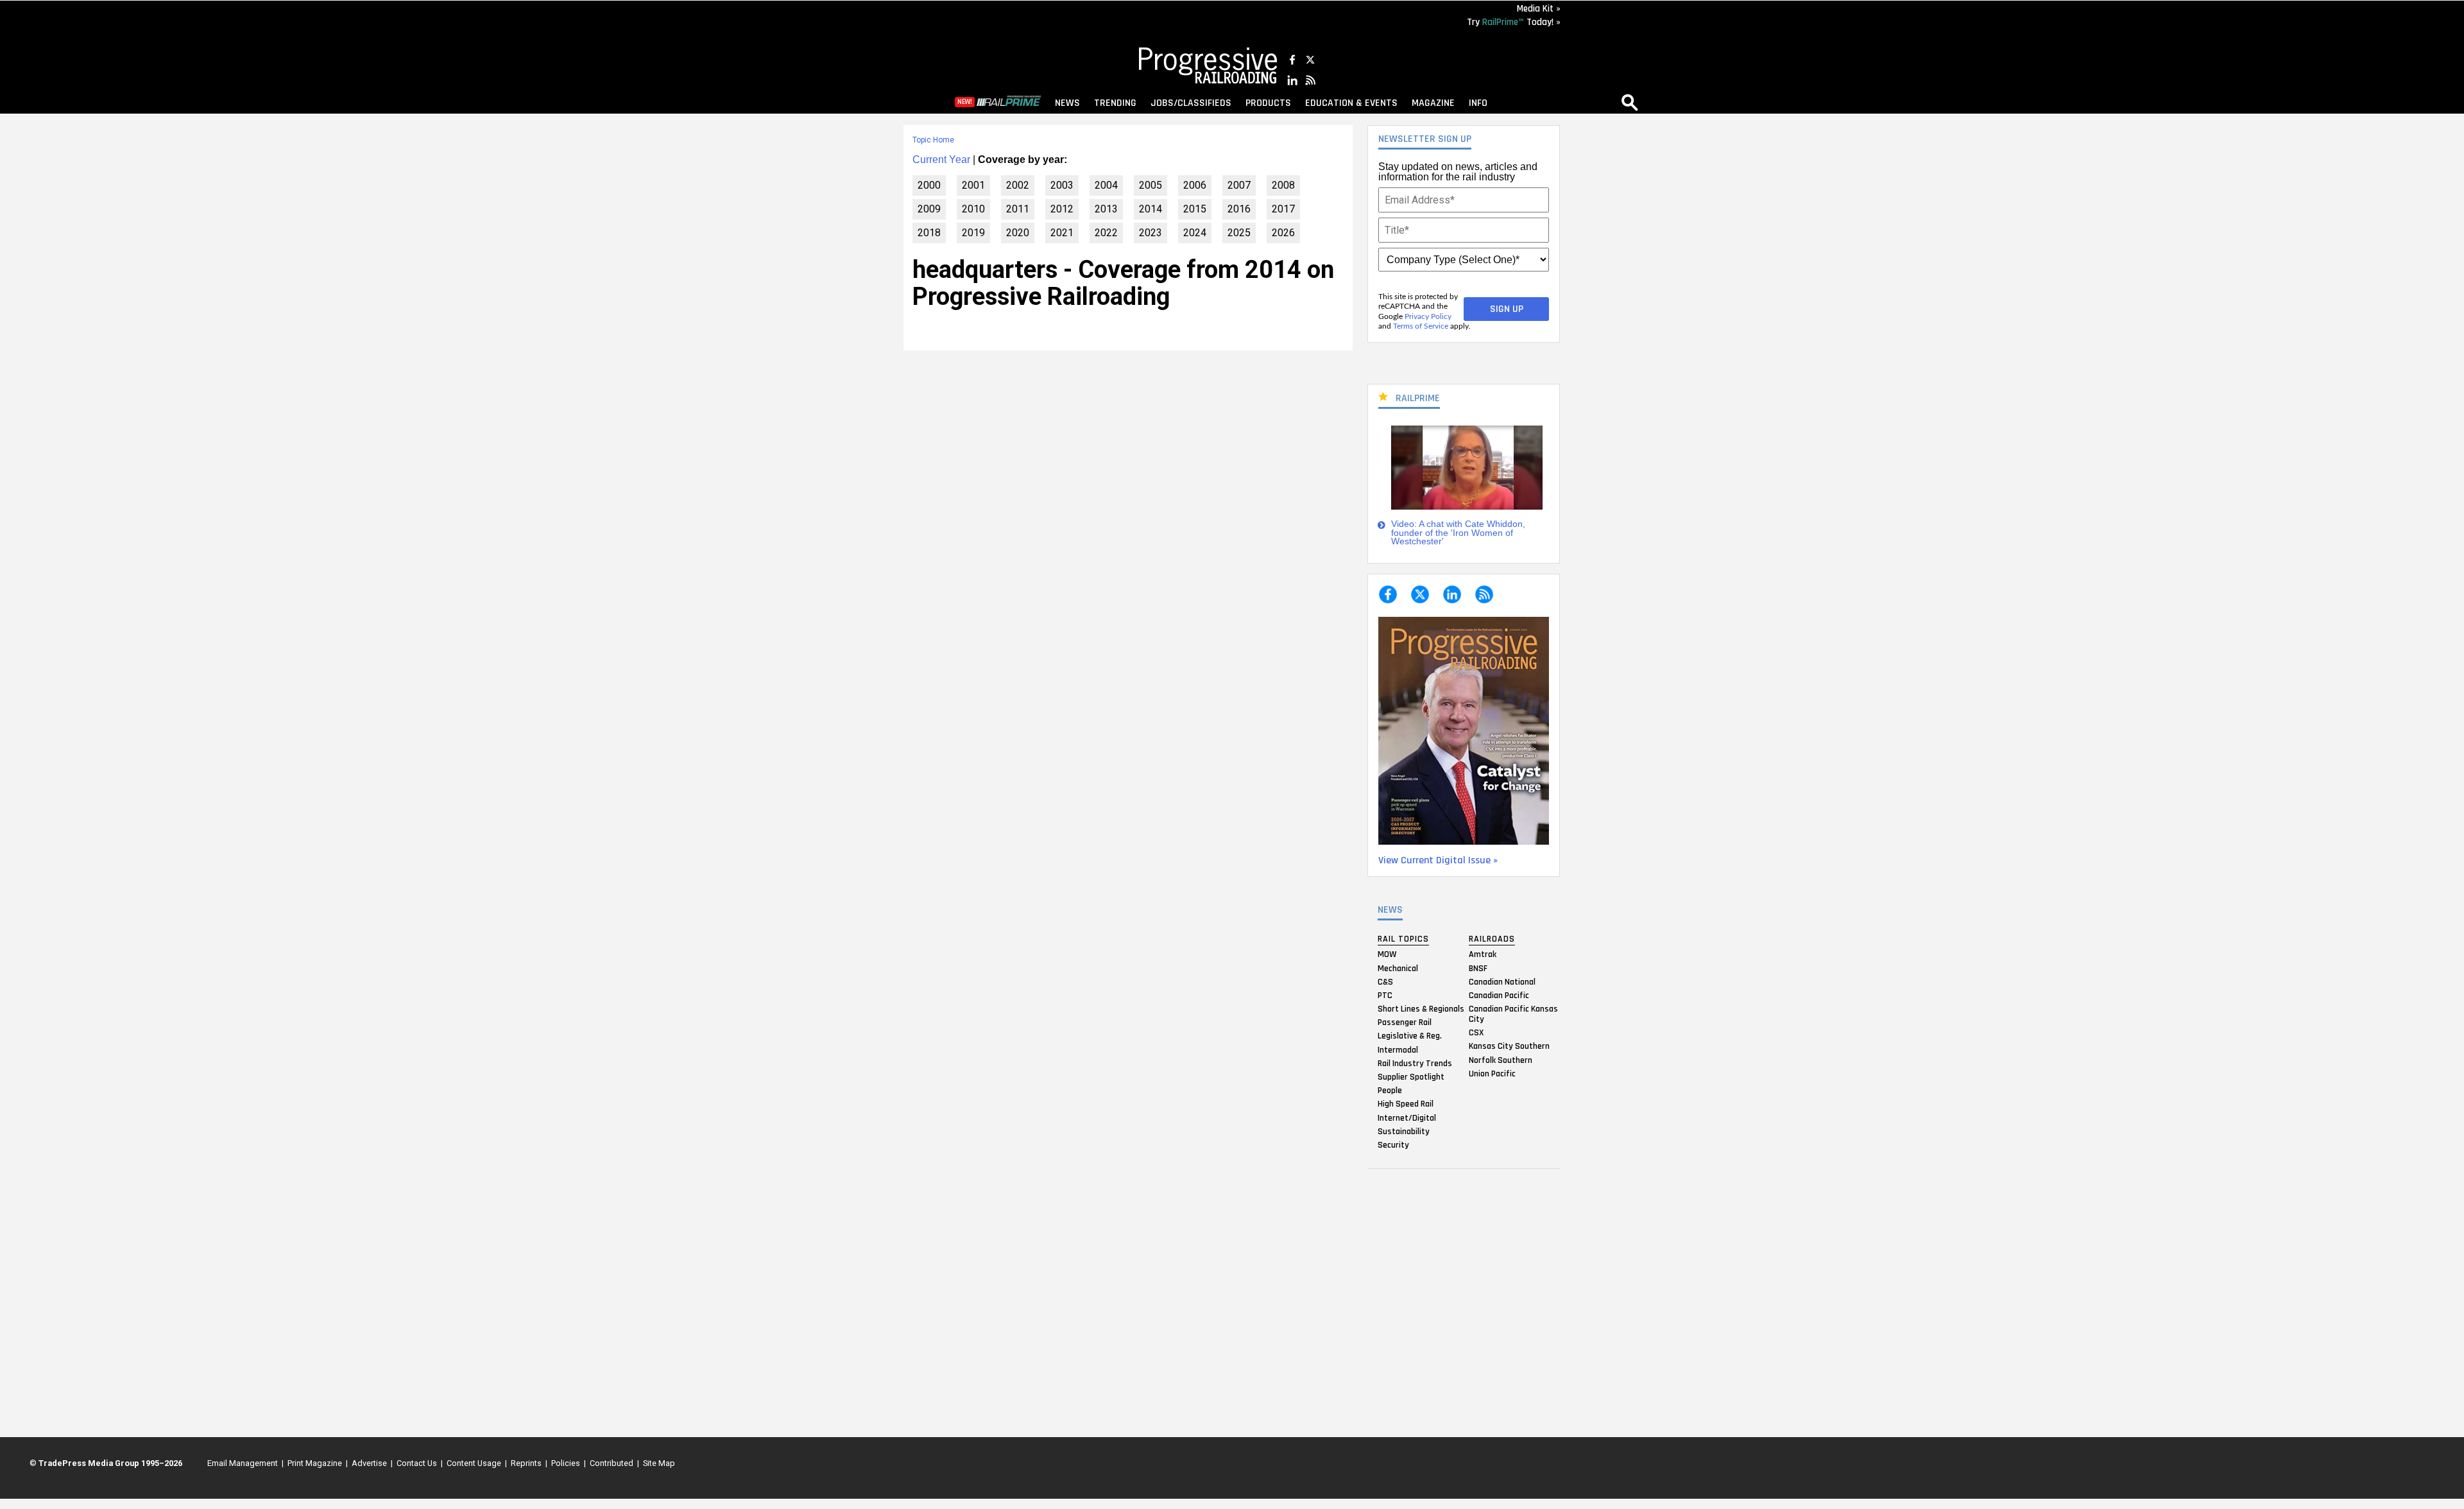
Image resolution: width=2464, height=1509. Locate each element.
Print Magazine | (316, 1463)
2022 (1106, 233)
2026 (1283, 233)
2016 (1239, 209)
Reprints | (527, 1463)
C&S (1385, 981)
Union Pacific (1492, 1073)
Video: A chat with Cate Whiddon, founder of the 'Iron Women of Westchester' (1458, 533)
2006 (1195, 185)
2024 (1195, 233)
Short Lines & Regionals (1421, 1009)
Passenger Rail (1405, 1022)
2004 (1106, 185)
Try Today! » (1514, 22)
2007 (1239, 185)
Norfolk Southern (1501, 1060)
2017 (1283, 209)
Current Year (941, 160)
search (1630, 102)
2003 (1062, 185)
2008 (1283, 185)
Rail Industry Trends (1415, 1063)
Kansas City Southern (1509, 1046)
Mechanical (1398, 968)
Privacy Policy (1428, 316)
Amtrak (1483, 954)
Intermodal (1398, 1049)
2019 (973, 233)
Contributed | (612, 1463)
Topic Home (933, 140)
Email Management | (244, 1463)
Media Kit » (1539, 9)
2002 (1018, 185)
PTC (1385, 995)
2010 (973, 209)
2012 (1062, 209)
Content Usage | (475, 1463)
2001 (973, 185)
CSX (1476, 1033)
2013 (1106, 209)
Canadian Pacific (1499, 995)
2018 (929, 233)
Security (1393, 1144)
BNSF (1478, 968)
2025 (1239, 233)
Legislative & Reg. (1410, 1036)
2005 (1151, 185)
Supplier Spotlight (1411, 1077)
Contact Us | (418, 1463)
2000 (929, 185)
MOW (1387, 954)
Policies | (567, 1463)
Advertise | (370, 1463)
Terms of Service (1421, 326)
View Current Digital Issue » (1438, 860)
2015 (1195, 209)
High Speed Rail (1406, 1104)
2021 (1062, 233)
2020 (1018, 233)
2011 (1018, 209)
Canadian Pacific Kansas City (1513, 1014)
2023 (1151, 233)
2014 (1151, 209)
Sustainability (1404, 1131)
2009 (929, 209)
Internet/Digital (1407, 1117)
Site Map (659, 1463)
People (1390, 1091)
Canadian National (1502, 981)
